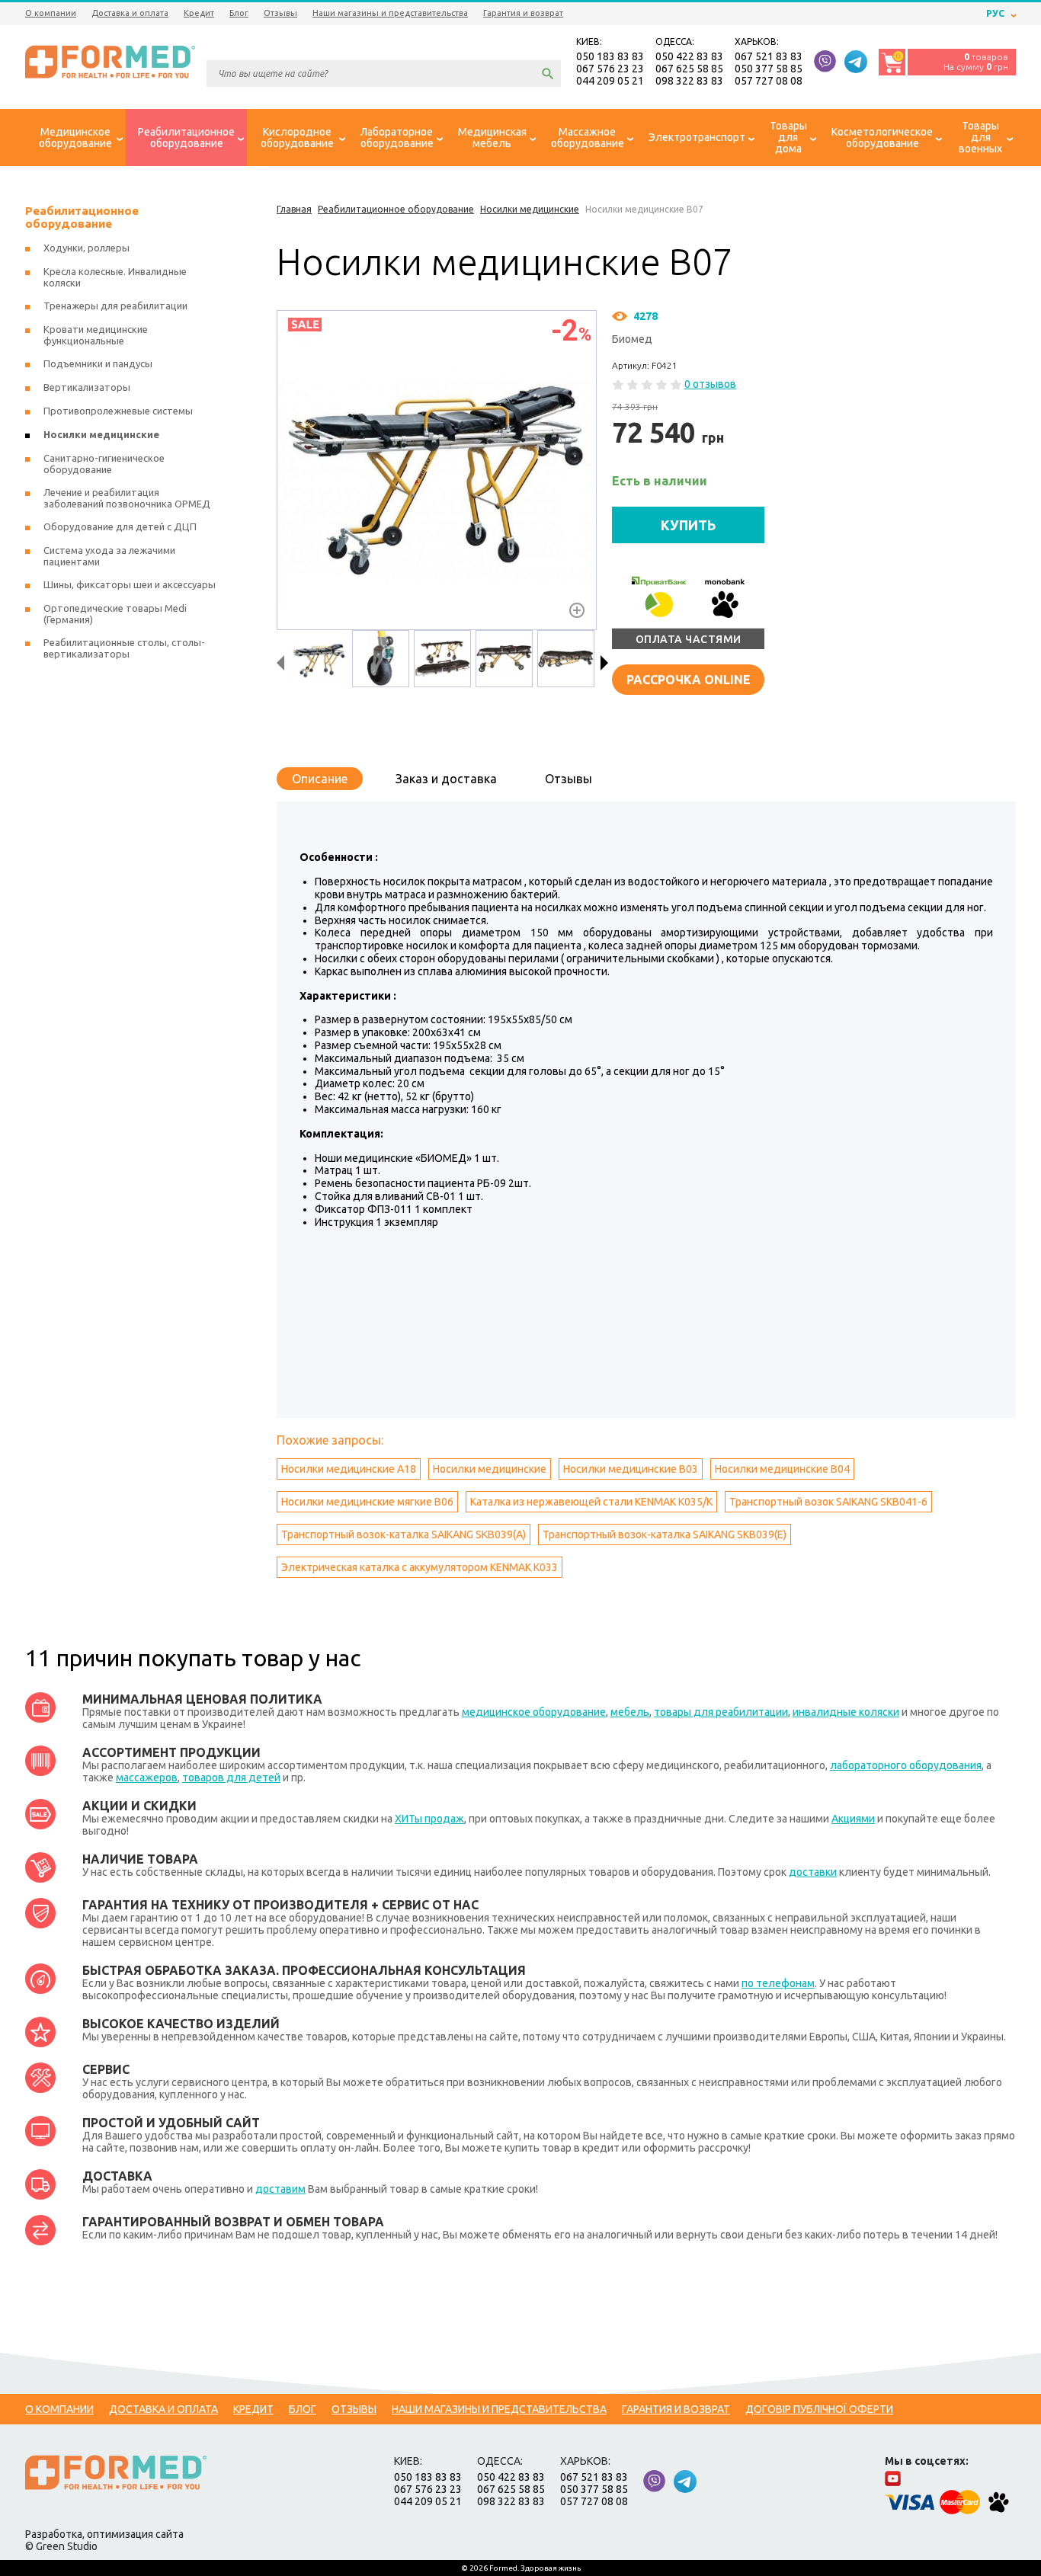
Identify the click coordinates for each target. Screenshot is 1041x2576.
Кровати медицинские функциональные (96, 335)
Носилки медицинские (490, 1469)
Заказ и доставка (446, 779)
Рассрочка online (689, 680)
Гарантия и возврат (523, 13)
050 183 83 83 (610, 56)
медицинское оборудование (534, 1712)
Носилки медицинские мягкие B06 (367, 1502)
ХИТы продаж (429, 1819)
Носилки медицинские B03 (631, 1469)
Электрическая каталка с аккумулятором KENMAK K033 (420, 1567)
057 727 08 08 (769, 81)
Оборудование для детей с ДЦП (120, 526)
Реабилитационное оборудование (82, 217)
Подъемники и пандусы (98, 363)
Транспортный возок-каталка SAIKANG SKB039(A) (404, 1534)
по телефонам (778, 1983)
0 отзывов (710, 384)
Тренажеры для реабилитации (115, 306)
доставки (813, 1872)
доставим (280, 2189)
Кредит (199, 13)
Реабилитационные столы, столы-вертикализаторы (124, 648)
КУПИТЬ (689, 525)
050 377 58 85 (769, 69)
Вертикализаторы (87, 387)
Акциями (853, 1819)
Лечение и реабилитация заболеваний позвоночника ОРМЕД (127, 498)
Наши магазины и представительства (390, 13)
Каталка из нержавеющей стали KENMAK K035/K (591, 1502)
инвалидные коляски (846, 1712)
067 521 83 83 (769, 56)
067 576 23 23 (610, 69)
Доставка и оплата (130, 13)
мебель (630, 1712)
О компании (51, 13)
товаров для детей (231, 1778)
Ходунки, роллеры (86, 248)
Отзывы (280, 13)
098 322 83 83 (689, 81)
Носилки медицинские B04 (782, 1469)
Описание (320, 779)
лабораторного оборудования (906, 1765)
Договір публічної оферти (819, 2409)
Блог (239, 13)
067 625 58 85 (689, 69)
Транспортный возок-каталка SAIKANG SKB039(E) (665, 1534)
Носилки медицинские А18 (349, 1469)
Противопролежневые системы (118, 411)
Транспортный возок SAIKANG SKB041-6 (828, 1502)
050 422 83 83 (689, 56)
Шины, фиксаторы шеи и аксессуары (130, 584)
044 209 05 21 (610, 81)
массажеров (147, 1778)
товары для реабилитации (721, 1712)
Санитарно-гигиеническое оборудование (104, 464)
